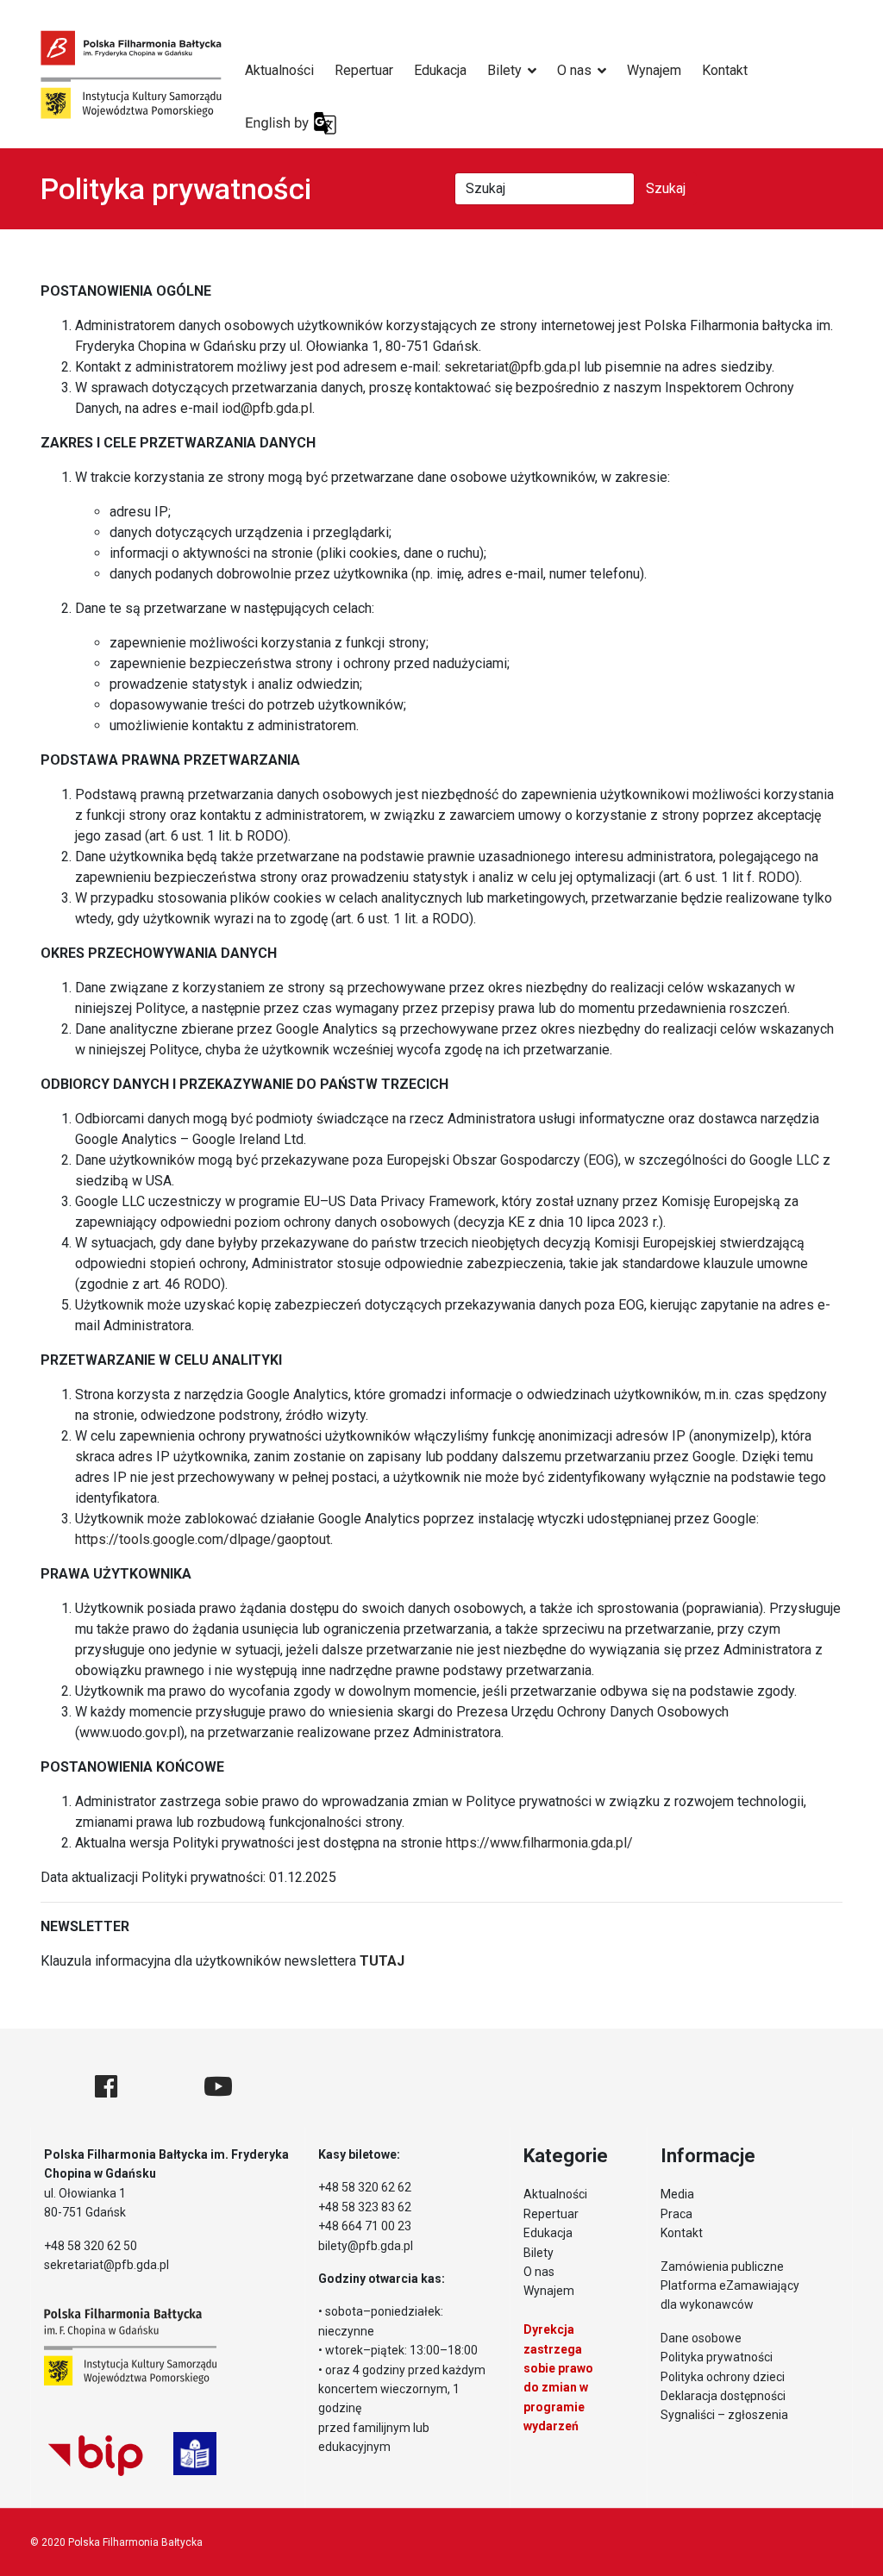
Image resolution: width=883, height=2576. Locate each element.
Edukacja (440, 70)
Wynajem (654, 70)
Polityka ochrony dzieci (723, 2377)
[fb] (106, 2087)
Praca (676, 2214)
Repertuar (364, 70)
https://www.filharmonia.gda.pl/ (539, 1843)
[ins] (160, 2087)
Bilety (504, 70)
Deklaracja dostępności (723, 2396)
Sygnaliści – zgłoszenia (724, 2415)
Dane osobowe (701, 2338)
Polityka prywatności (717, 2357)
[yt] (218, 2087)
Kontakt (725, 70)
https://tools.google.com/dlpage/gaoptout (203, 1539)
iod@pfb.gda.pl (267, 408)
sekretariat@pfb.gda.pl (512, 367)
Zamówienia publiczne (722, 2267)
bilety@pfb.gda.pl (366, 2246)
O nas (574, 70)
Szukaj (666, 188)
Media (677, 2194)
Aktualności (279, 70)
